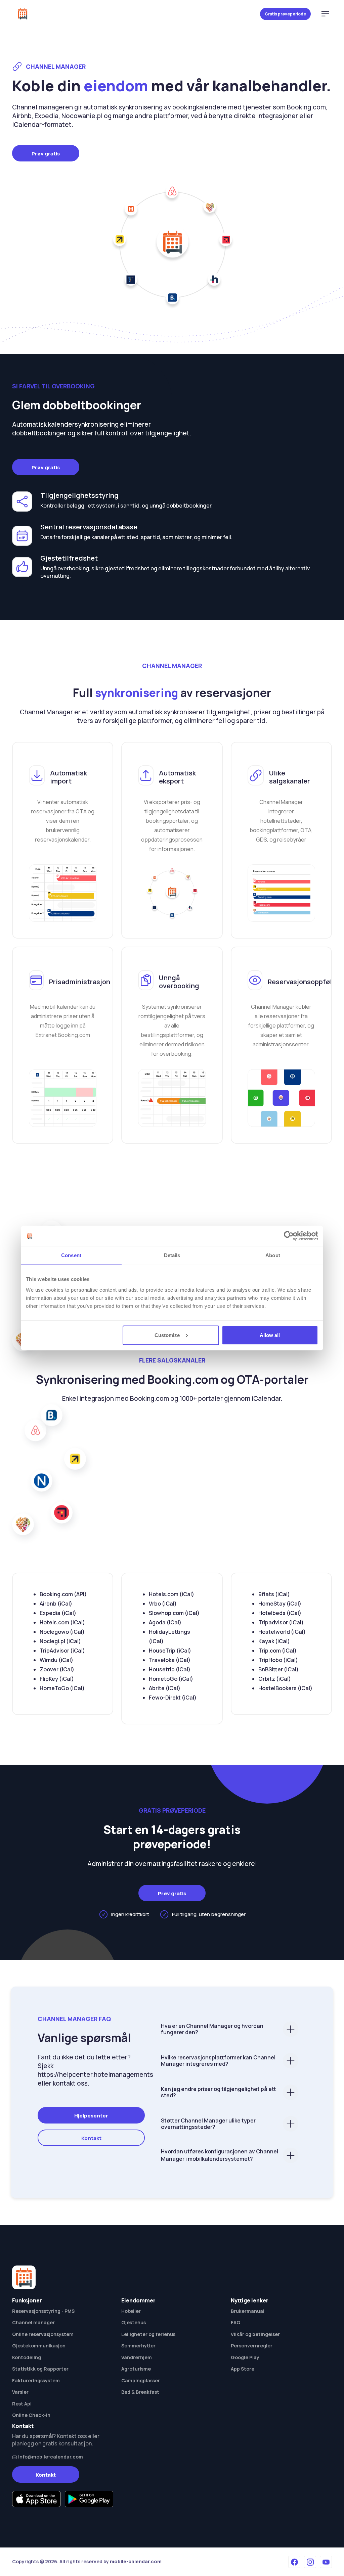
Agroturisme (136, 2369)
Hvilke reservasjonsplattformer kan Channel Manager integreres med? (218, 2061)
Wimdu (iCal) (56, 1660)
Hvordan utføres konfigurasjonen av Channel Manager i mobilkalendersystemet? (220, 2155)
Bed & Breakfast (140, 2392)
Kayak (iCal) (274, 1641)
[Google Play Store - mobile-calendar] (89, 2499)
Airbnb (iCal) (56, 1604)
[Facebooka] (294, 2562)
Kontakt (91, 2138)
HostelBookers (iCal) (285, 1688)
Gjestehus (134, 2322)
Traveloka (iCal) (170, 1660)
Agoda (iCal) (165, 1622)
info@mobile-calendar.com (50, 2457)
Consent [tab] (71, 1255)
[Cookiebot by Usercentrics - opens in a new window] (289, 1236)
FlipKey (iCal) (57, 1679)
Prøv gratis (46, 154)
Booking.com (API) (63, 1594)
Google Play (245, 2357)
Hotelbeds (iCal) (280, 1613)
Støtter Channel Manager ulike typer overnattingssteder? (208, 2124)
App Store (243, 2369)
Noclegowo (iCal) (62, 1632)
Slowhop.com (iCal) (174, 1613)
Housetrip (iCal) (170, 1669)
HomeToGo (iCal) (62, 1688)
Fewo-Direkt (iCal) (173, 1698)
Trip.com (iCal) (277, 1651)
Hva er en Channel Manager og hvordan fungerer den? (212, 2029)
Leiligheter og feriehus (148, 2334)
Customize (167, 1335)
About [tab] (273, 1255)
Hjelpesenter (91, 2116)
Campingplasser (141, 2380)
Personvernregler (252, 2346)
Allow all (270, 1335)
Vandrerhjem (137, 2357)
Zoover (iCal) (57, 1669)
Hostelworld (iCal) (282, 1632)
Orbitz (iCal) (275, 1679)
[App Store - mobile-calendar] (36, 2499)
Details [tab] (172, 1255)
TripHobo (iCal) (278, 1660)
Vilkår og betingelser (255, 2334)
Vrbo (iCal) (163, 1604)
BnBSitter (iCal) (278, 1669)
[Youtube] (326, 2562)
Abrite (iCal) (165, 1688)
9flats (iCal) (274, 1594)
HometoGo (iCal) (171, 1679)
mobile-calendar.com (136, 2561)
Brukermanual (248, 2311)
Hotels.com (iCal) (62, 1622)
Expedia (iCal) (58, 1613)
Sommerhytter (138, 2346)
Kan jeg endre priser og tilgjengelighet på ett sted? (219, 2092)
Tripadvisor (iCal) (281, 1622)
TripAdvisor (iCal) (62, 1651)
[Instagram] (310, 2562)
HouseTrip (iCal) (170, 1651)
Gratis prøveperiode (285, 14)
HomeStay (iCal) (280, 1604)
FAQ (235, 2322)
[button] (325, 14)
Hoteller (131, 2311)
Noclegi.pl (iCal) (60, 1641)
